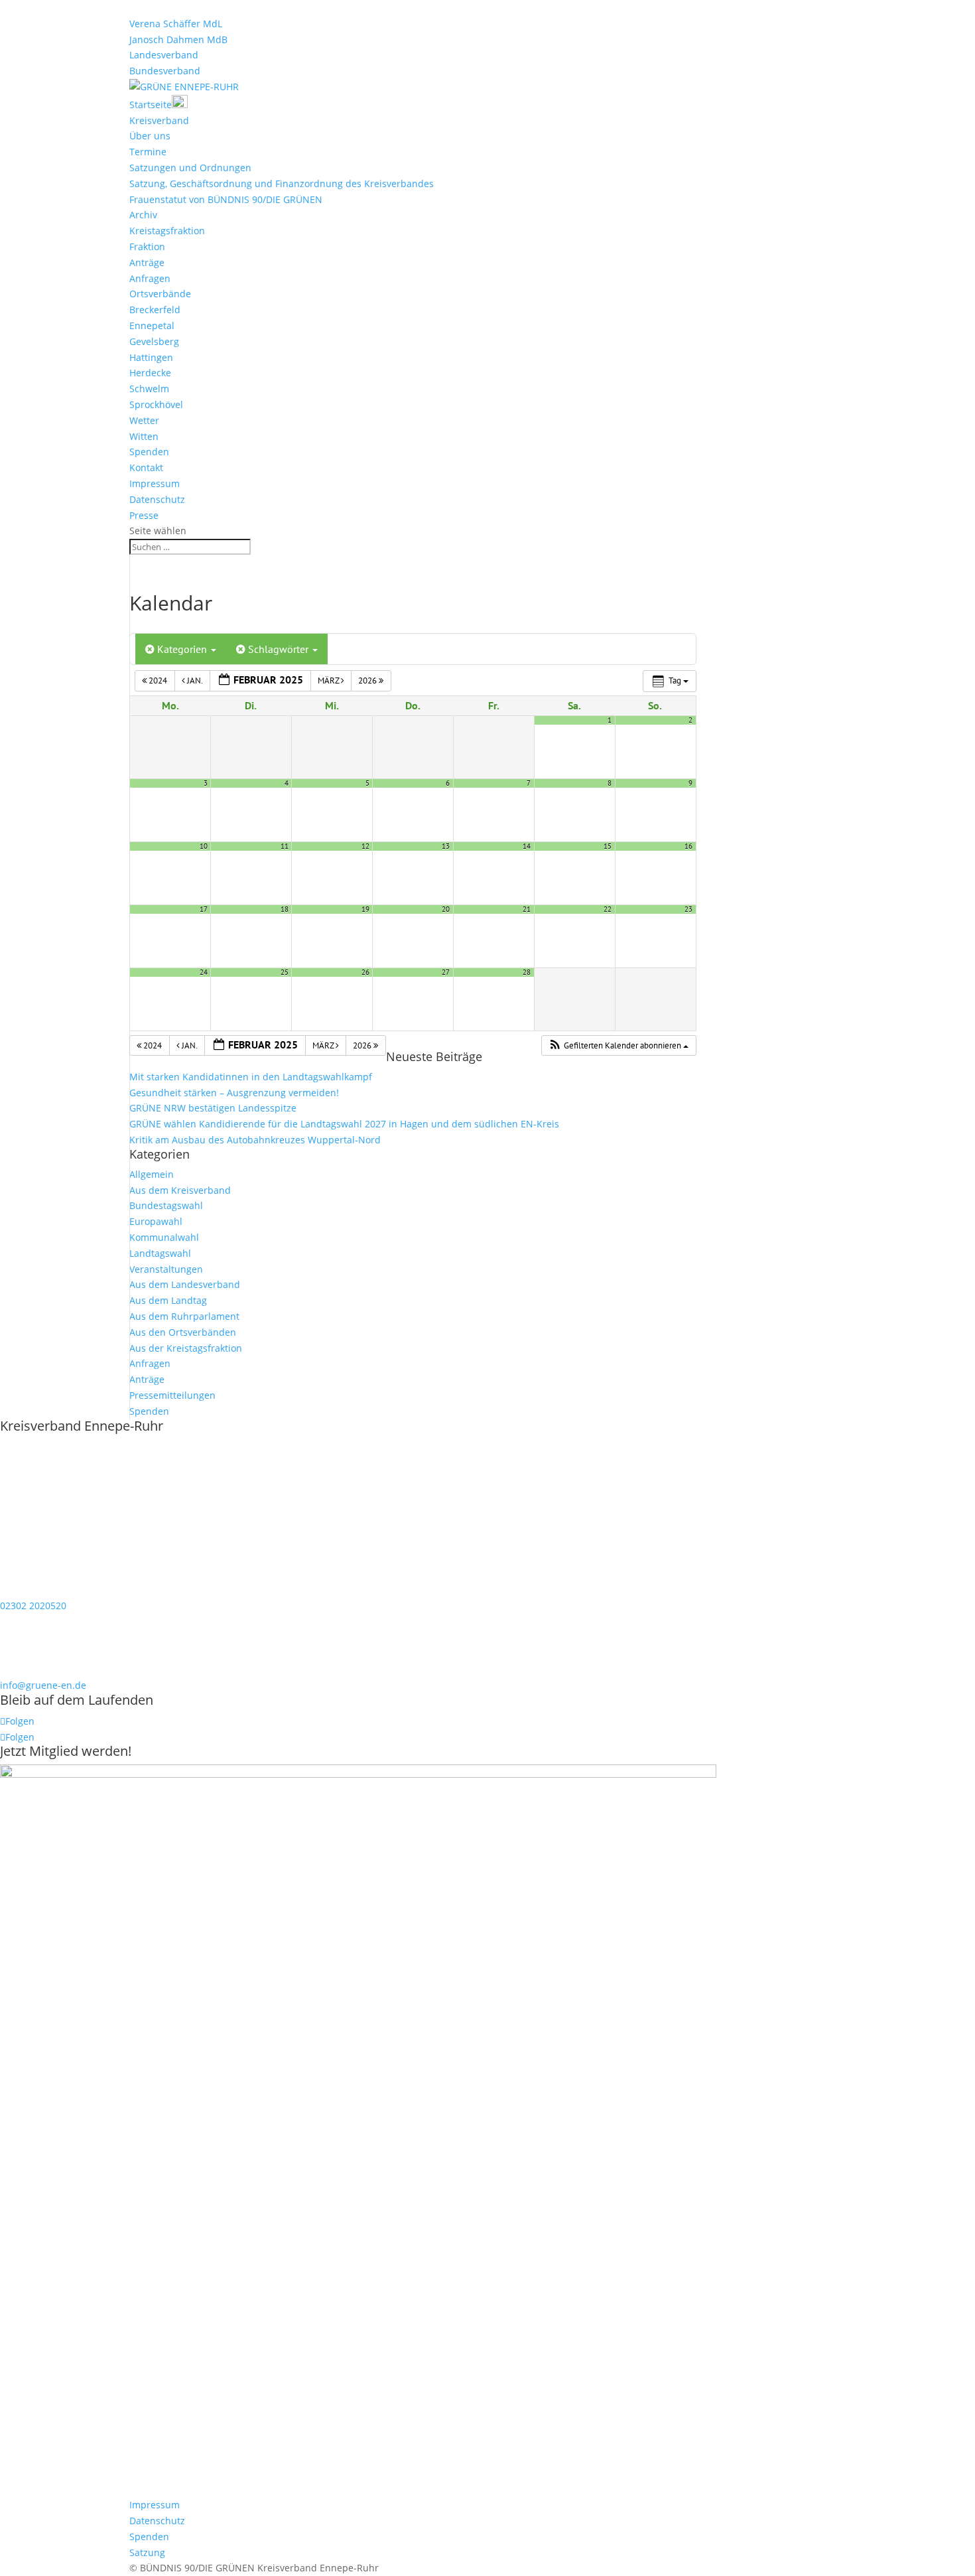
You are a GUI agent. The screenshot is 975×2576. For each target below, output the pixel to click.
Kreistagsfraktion (167, 231)
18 (285, 909)
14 (527, 846)
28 (527, 972)
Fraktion (147, 247)
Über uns (150, 136)
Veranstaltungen (166, 1269)
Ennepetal (152, 325)
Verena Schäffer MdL (176, 24)
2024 (158, 680)
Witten (144, 436)
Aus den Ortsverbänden (183, 1332)
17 (204, 909)
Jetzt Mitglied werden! (66, 1751)
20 (446, 909)
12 (365, 846)
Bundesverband (165, 71)
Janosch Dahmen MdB (178, 39)
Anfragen (150, 278)
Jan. (195, 680)
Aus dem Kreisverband (180, 1190)
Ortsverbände (160, 294)
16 (688, 846)
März (329, 680)
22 (608, 909)
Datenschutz (157, 499)
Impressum (155, 483)
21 (527, 909)
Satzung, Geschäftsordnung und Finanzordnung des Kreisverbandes (282, 183)
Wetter (144, 420)
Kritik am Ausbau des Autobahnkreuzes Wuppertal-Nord (255, 1140)
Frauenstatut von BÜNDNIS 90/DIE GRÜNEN (226, 199)
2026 (368, 680)
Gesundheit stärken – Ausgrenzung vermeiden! (234, 1093)
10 (204, 846)
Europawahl (156, 1221)
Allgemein (152, 1174)
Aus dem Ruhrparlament (184, 1316)
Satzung (147, 2552)
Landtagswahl (160, 1253)
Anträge (147, 262)
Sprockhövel (156, 404)
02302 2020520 (33, 1606)
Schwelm (149, 389)
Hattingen (151, 357)
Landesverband (164, 55)
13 (446, 846)
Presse (144, 515)
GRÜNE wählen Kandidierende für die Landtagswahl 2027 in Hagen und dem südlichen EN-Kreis (344, 1124)
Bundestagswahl (166, 1205)
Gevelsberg (154, 341)
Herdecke (150, 373)
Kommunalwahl (164, 1237)
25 (285, 972)
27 (446, 972)
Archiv (143, 215)
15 (608, 846)
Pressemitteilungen (172, 1395)
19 (365, 909)
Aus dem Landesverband (185, 1284)
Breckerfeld (155, 310)
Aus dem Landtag (168, 1300)
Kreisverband (159, 120)
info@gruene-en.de (43, 1685)
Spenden (149, 452)
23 (688, 909)
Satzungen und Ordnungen (190, 168)
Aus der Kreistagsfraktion (186, 1348)
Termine (148, 152)
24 (204, 972)
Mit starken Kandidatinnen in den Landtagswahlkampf (251, 1077)
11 (285, 846)
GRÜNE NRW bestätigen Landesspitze (213, 1108)
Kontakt (146, 467)
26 (365, 972)
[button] (618, 1046)
